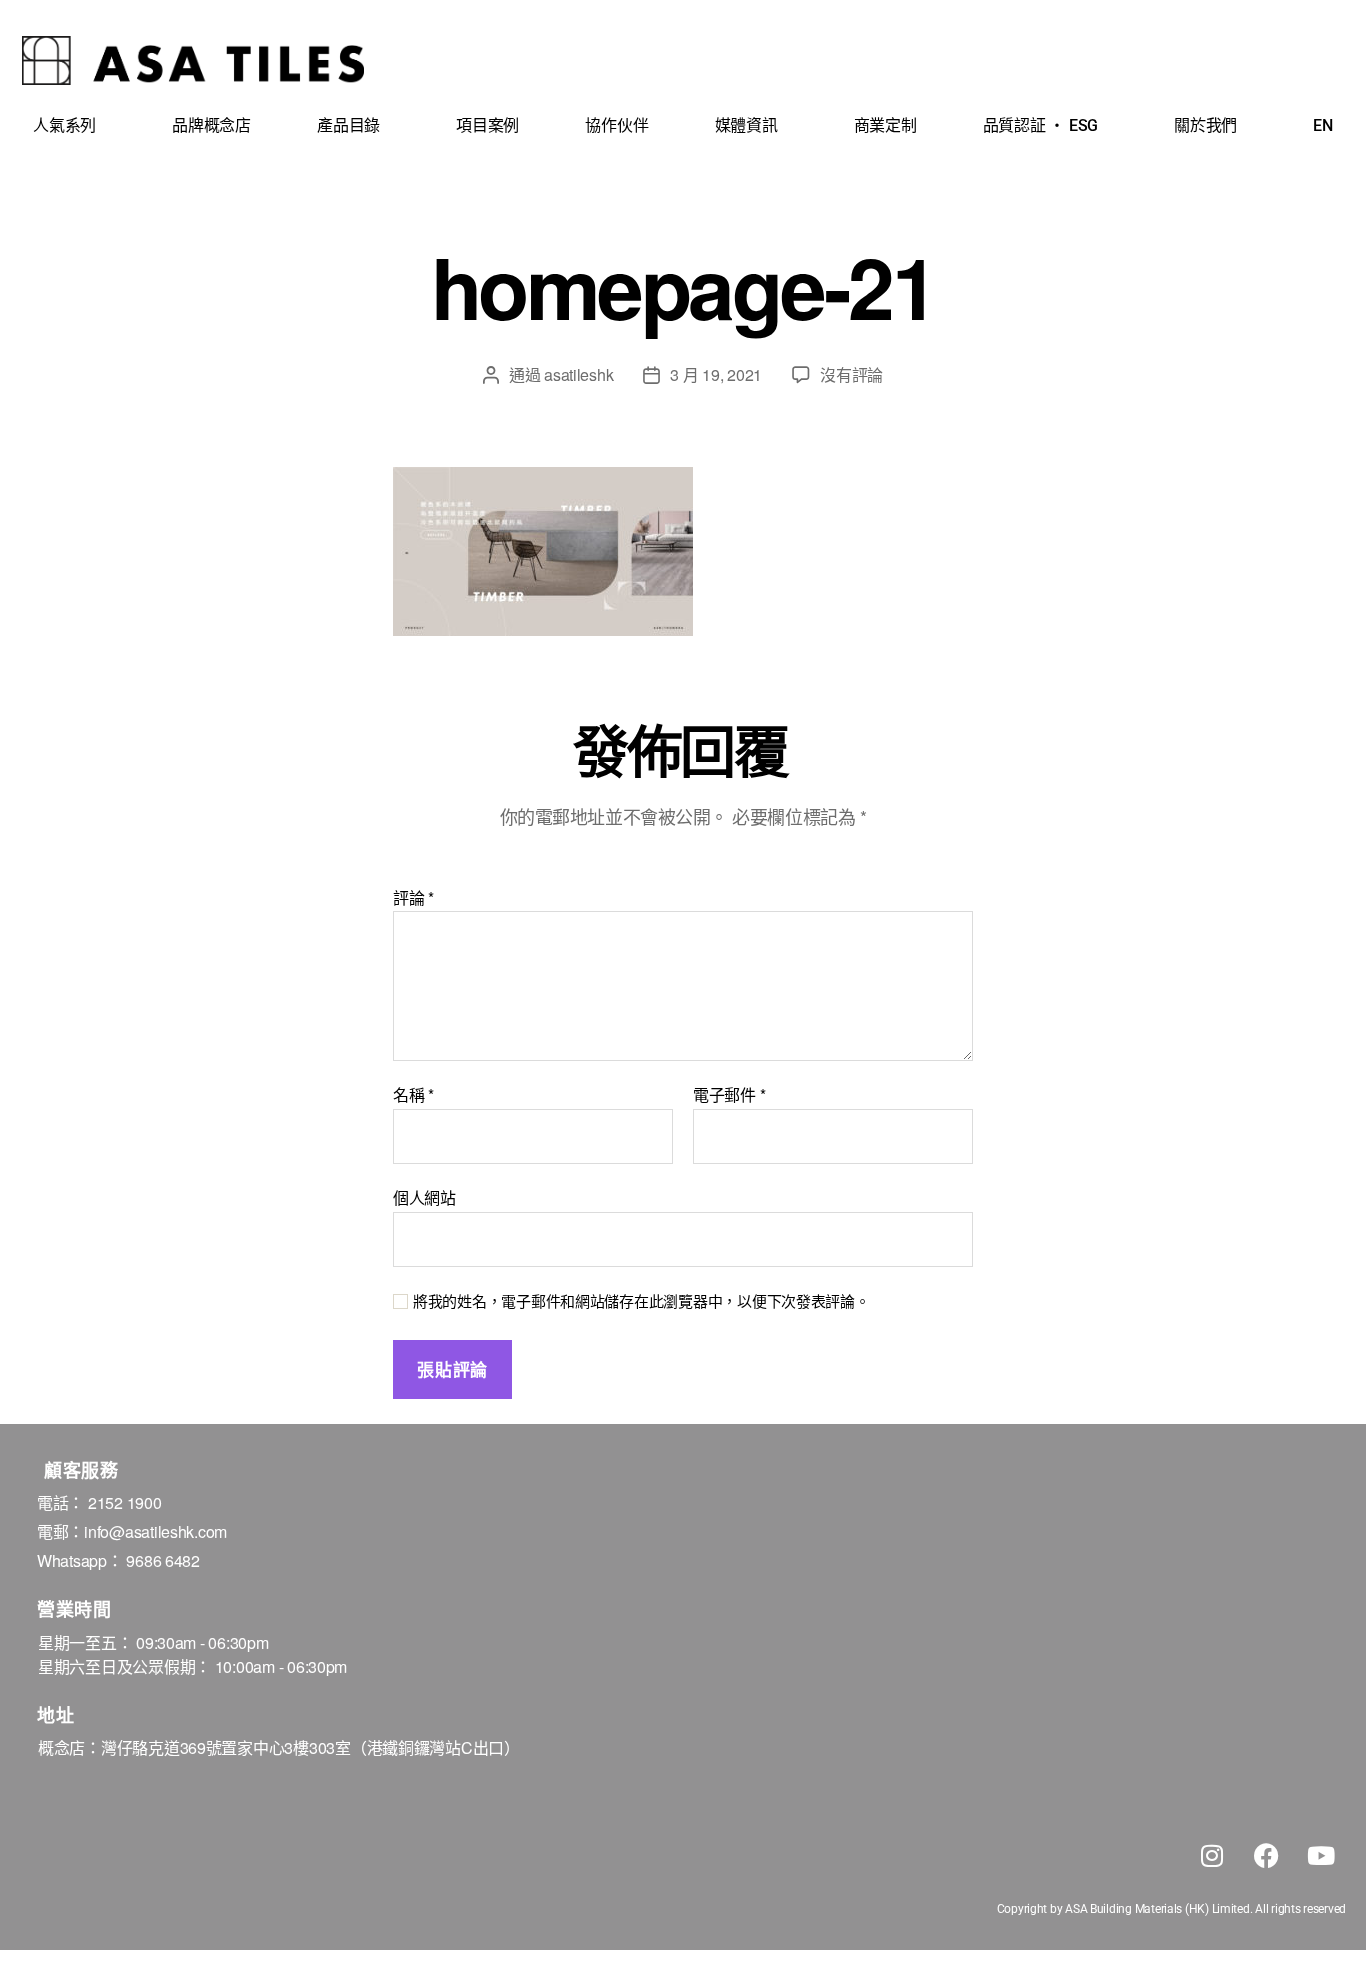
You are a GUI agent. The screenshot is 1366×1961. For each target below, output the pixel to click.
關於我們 (1205, 125)
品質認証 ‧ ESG (1040, 125)
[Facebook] (1266, 1855)
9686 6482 (163, 1560)
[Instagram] (1212, 1855)
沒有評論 (851, 374)
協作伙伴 (616, 125)
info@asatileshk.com (155, 1531)
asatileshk (578, 374)
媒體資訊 (746, 125)
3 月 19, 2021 (716, 374)
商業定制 (885, 125)
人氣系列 (64, 125)
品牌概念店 (211, 125)
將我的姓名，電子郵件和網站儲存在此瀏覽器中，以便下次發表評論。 (641, 1301)
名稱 (413, 1095)
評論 (413, 898)
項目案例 (487, 125)
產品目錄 (348, 125)
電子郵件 (729, 1095)
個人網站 (424, 1196)
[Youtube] (1321, 1855)
